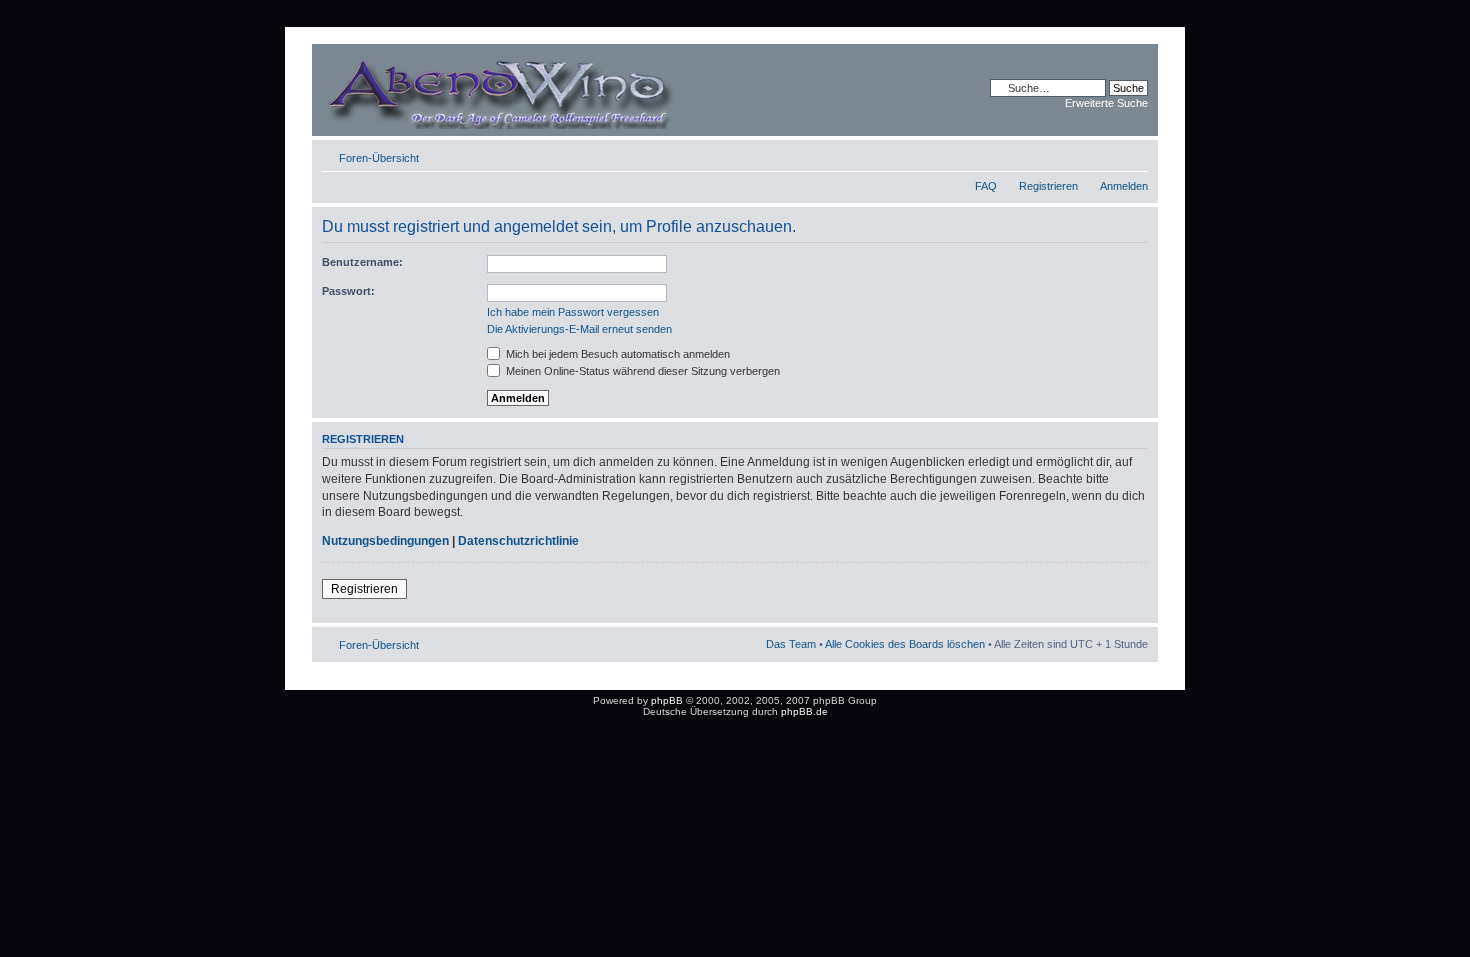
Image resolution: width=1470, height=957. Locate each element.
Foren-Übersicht (379, 158)
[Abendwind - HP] (528, 90)
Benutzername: (362, 262)
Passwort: (348, 291)
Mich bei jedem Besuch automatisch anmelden (616, 354)
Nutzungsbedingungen (385, 541)
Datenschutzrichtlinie (518, 541)
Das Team (791, 644)
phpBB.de (804, 711)
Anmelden (1124, 186)
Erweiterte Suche (1106, 103)
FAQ (986, 186)
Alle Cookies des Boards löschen (905, 644)
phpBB (667, 700)
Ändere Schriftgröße (1133, 154)
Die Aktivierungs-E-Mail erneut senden (579, 329)
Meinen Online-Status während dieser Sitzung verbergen (641, 371)
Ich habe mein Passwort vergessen (573, 312)
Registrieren (1048, 186)
